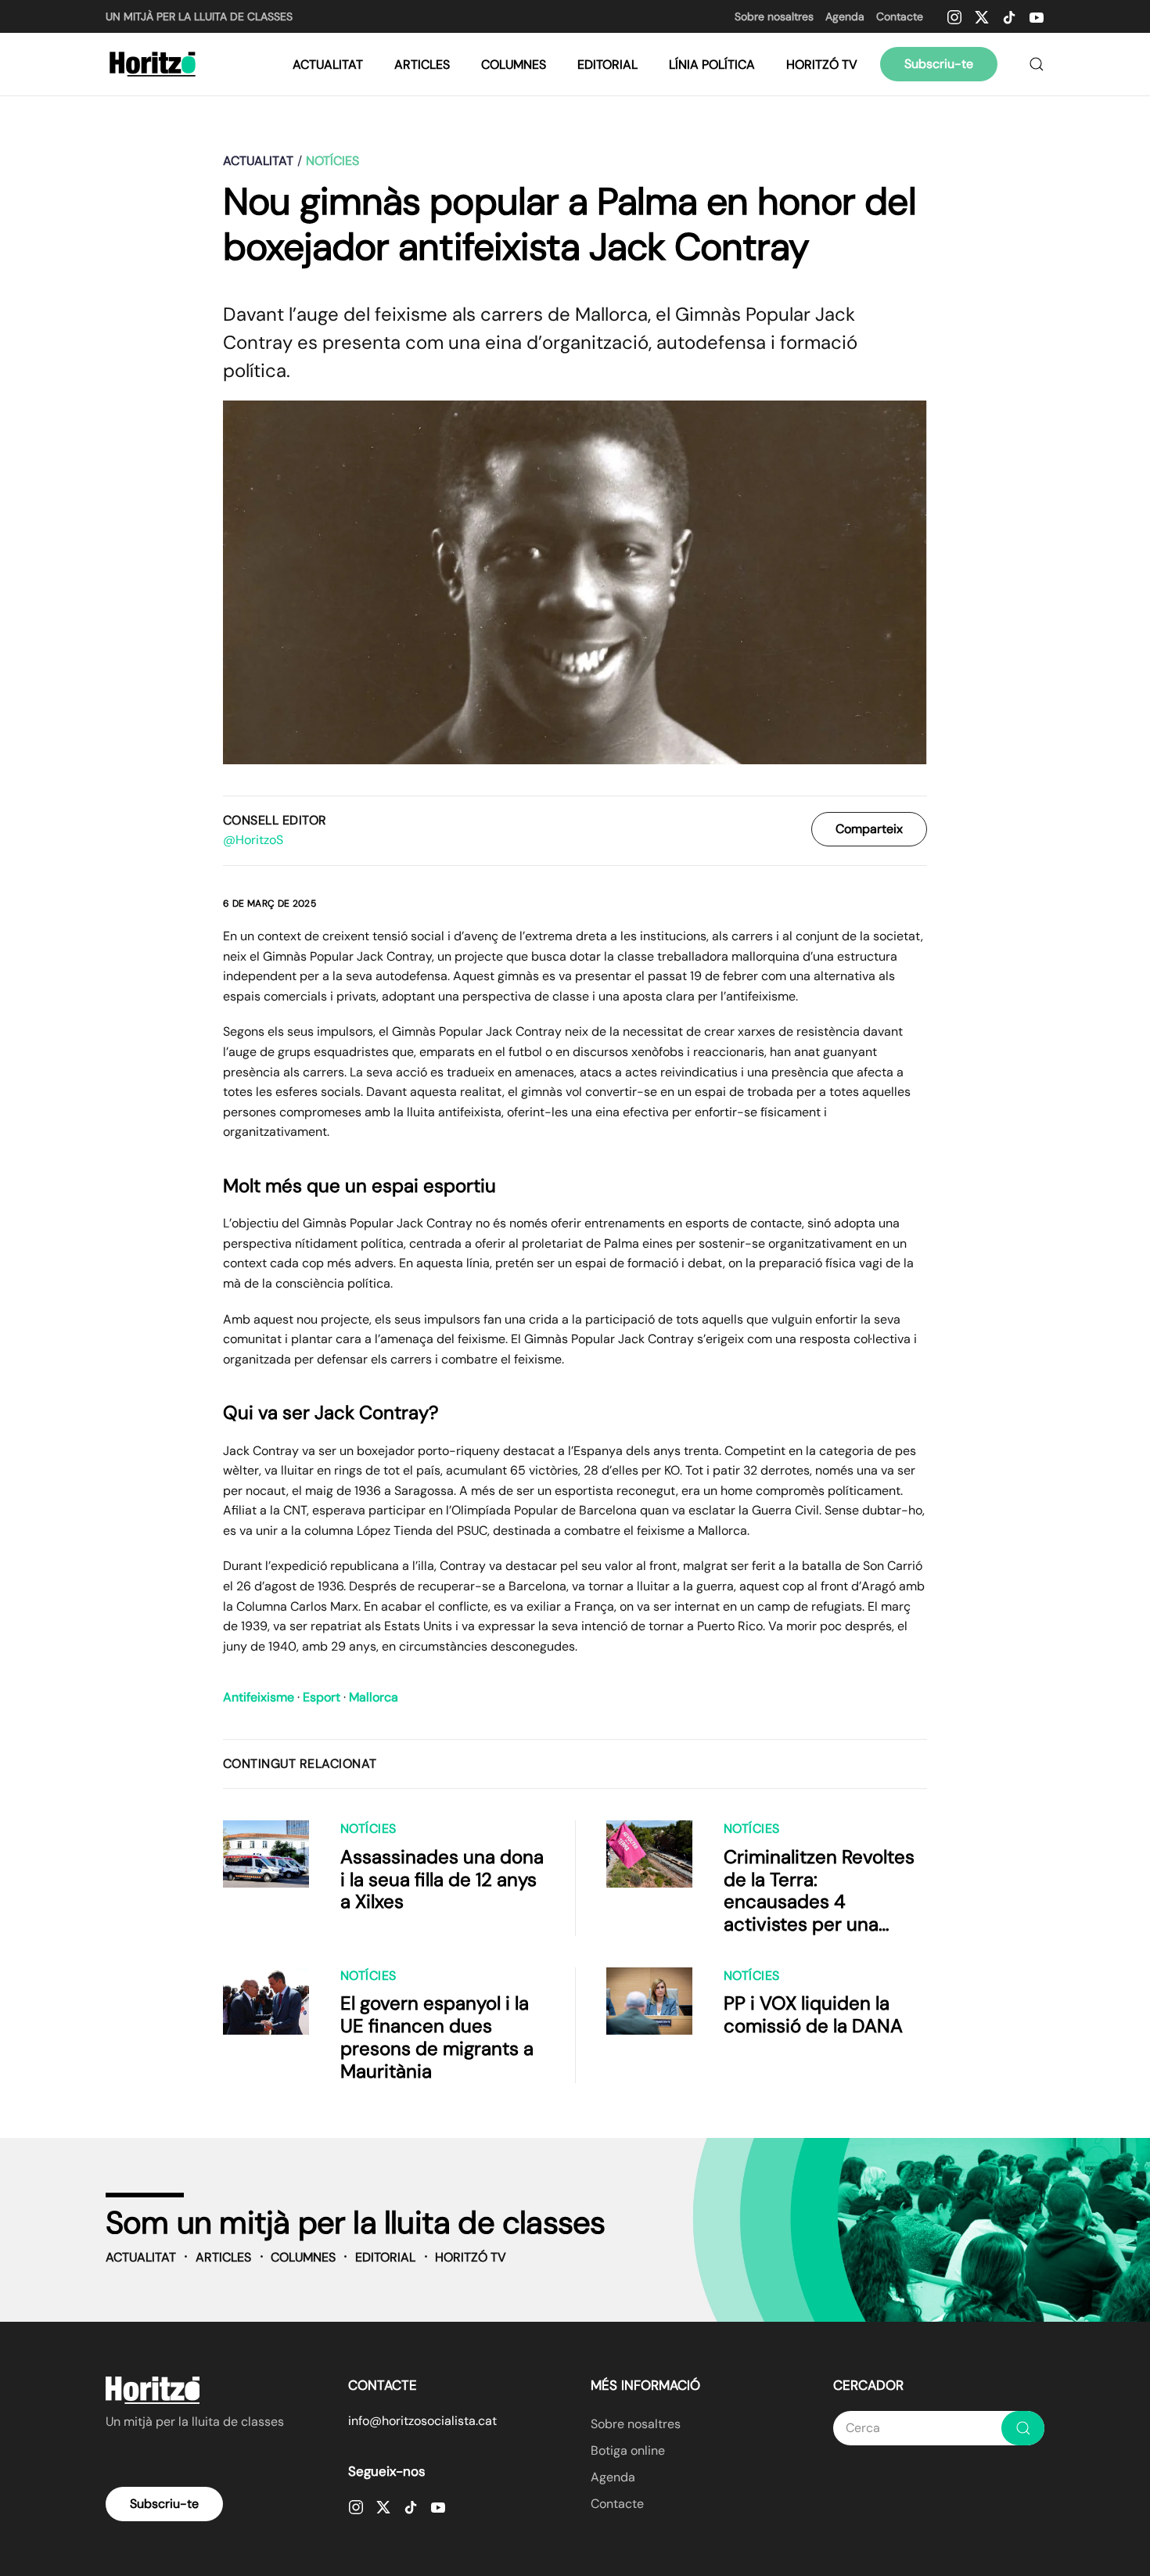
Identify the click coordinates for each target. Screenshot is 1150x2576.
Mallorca (374, 1697)
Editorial (607, 65)
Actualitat (328, 65)
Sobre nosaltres (774, 16)
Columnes (514, 65)
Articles (422, 65)
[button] (1037, 64)
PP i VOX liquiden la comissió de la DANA (813, 2014)
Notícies (368, 1829)
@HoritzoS (253, 840)
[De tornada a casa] (155, 64)
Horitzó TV (822, 65)
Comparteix (869, 829)
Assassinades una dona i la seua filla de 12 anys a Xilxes (442, 1879)
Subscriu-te (939, 64)
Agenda (845, 16)
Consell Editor (275, 820)
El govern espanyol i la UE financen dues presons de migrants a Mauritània (437, 2037)
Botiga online (628, 2450)
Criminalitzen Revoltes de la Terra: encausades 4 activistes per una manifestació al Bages (819, 1902)
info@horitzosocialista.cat (422, 2421)
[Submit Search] (1023, 2428)
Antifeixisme (259, 1697)
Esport (322, 1697)
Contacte (900, 16)
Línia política (712, 65)
